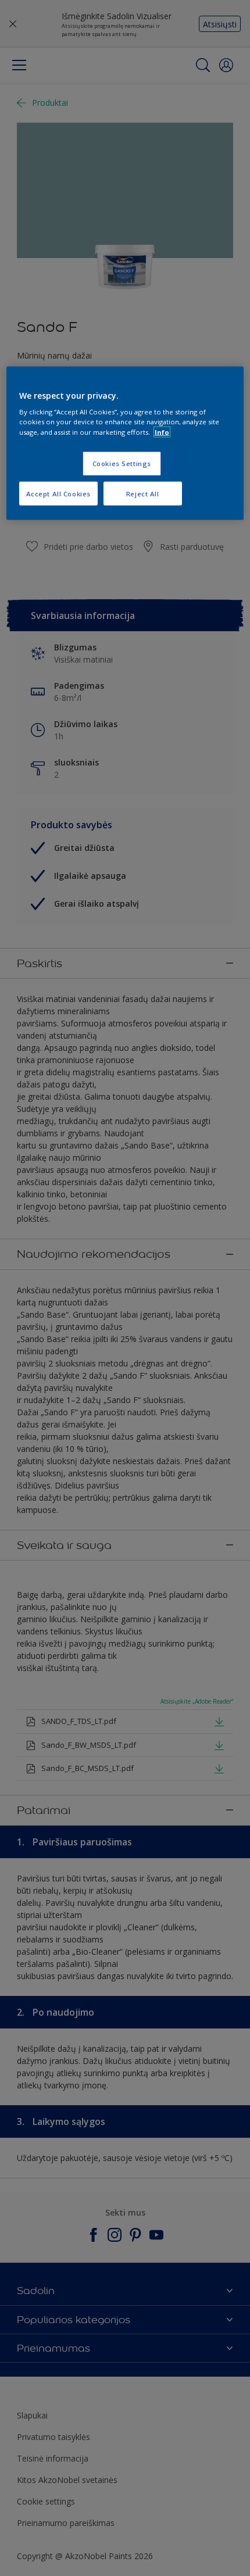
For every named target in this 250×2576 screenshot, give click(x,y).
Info (162, 432)
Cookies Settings (122, 463)
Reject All (143, 493)
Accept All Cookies (58, 493)
